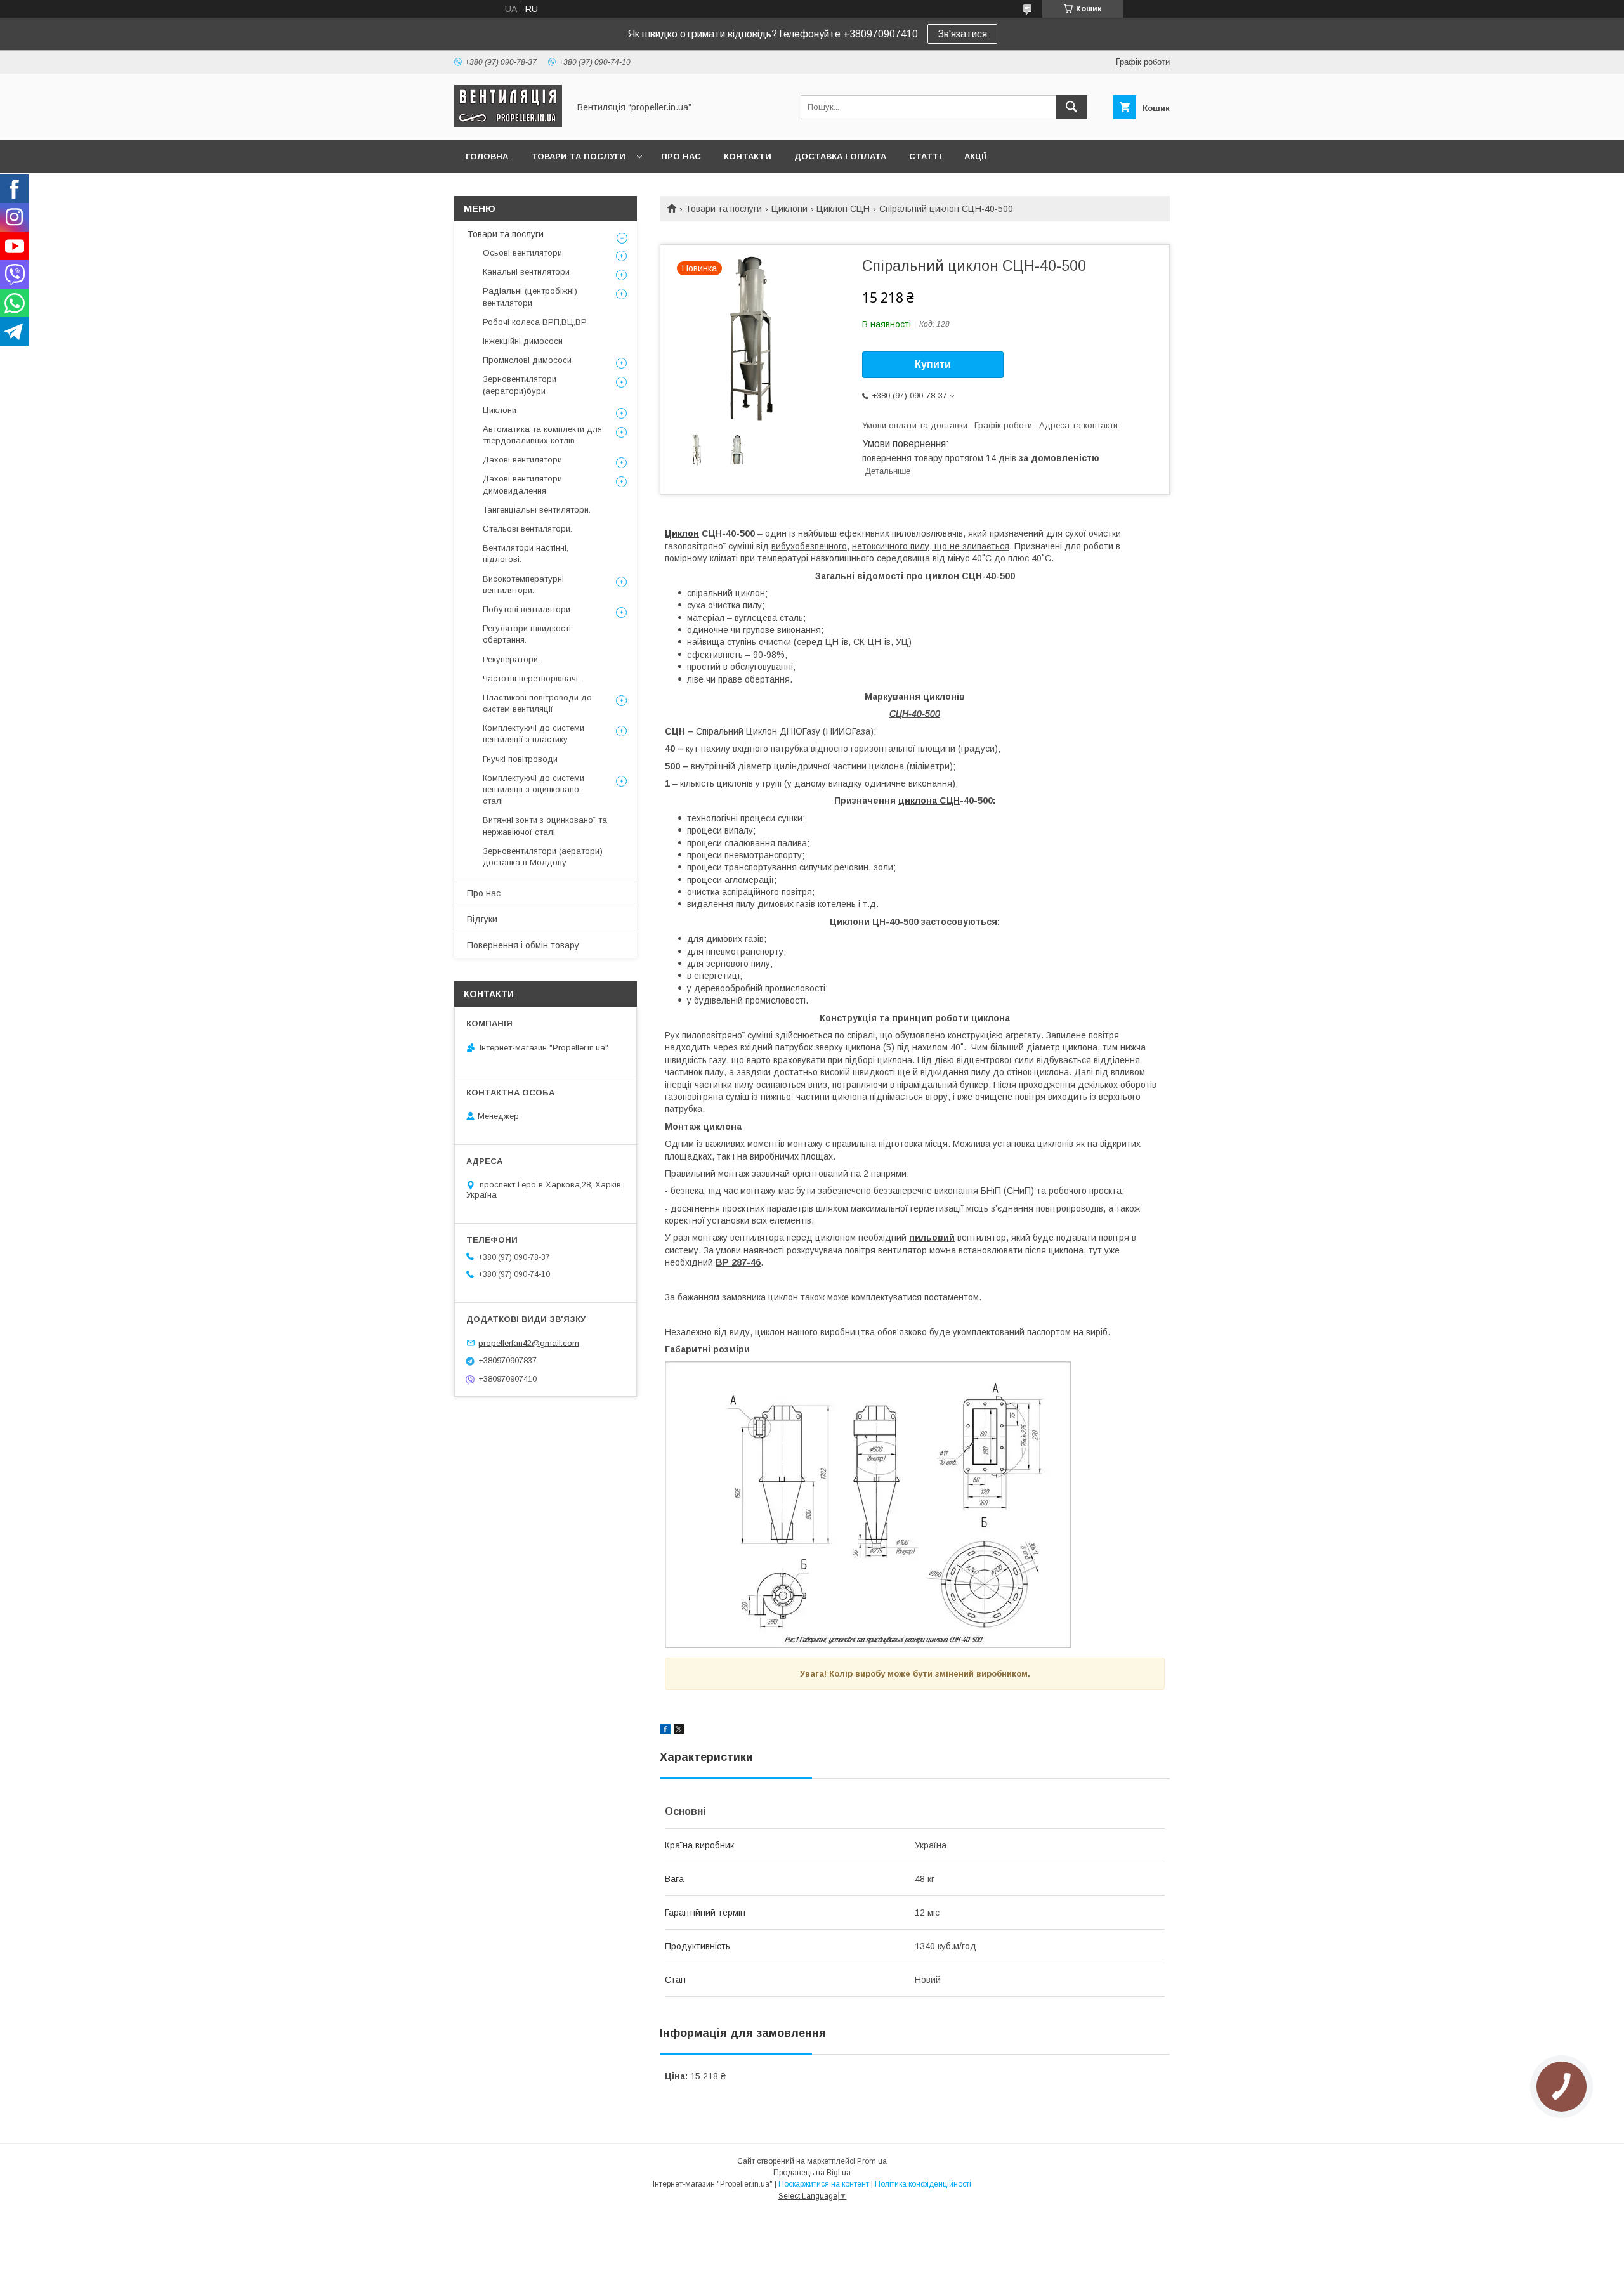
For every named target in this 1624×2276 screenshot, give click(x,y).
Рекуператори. (511, 659)
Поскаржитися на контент (824, 2184)
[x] (679, 1731)
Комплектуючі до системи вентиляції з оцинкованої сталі (534, 789)
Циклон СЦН (843, 209)
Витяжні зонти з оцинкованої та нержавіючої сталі (545, 826)
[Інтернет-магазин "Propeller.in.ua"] (508, 124)
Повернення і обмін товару (523, 945)
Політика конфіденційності (923, 2184)
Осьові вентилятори (522, 253)
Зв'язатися (962, 34)
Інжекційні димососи (523, 341)
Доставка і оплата (840, 156)
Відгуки (482, 919)
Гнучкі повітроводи (520, 759)
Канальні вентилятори (526, 272)
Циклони (789, 209)
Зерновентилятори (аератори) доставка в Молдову (543, 857)
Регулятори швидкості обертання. (527, 634)
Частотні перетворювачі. (531, 678)
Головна (487, 156)
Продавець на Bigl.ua (812, 2173)
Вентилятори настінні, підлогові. (526, 553)
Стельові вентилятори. (527, 529)
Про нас (681, 156)
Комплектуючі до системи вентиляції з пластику (534, 734)
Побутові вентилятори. (527, 609)
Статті (925, 156)
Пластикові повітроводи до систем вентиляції (537, 703)
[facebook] (665, 1731)
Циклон (682, 533)
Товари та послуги (578, 156)
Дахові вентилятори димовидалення (522, 484)
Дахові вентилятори (522, 460)
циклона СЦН (929, 801)
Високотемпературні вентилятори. (523, 585)
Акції (975, 156)
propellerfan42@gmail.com (529, 1343)
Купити (933, 364)
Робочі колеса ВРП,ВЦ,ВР (535, 322)
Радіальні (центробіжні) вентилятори (530, 297)
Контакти (748, 156)
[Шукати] (1071, 107)
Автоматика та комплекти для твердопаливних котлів (542, 435)
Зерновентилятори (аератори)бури (520, 385)
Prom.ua (872, 2161)
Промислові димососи (527, 360)
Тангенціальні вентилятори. (537, 510)
